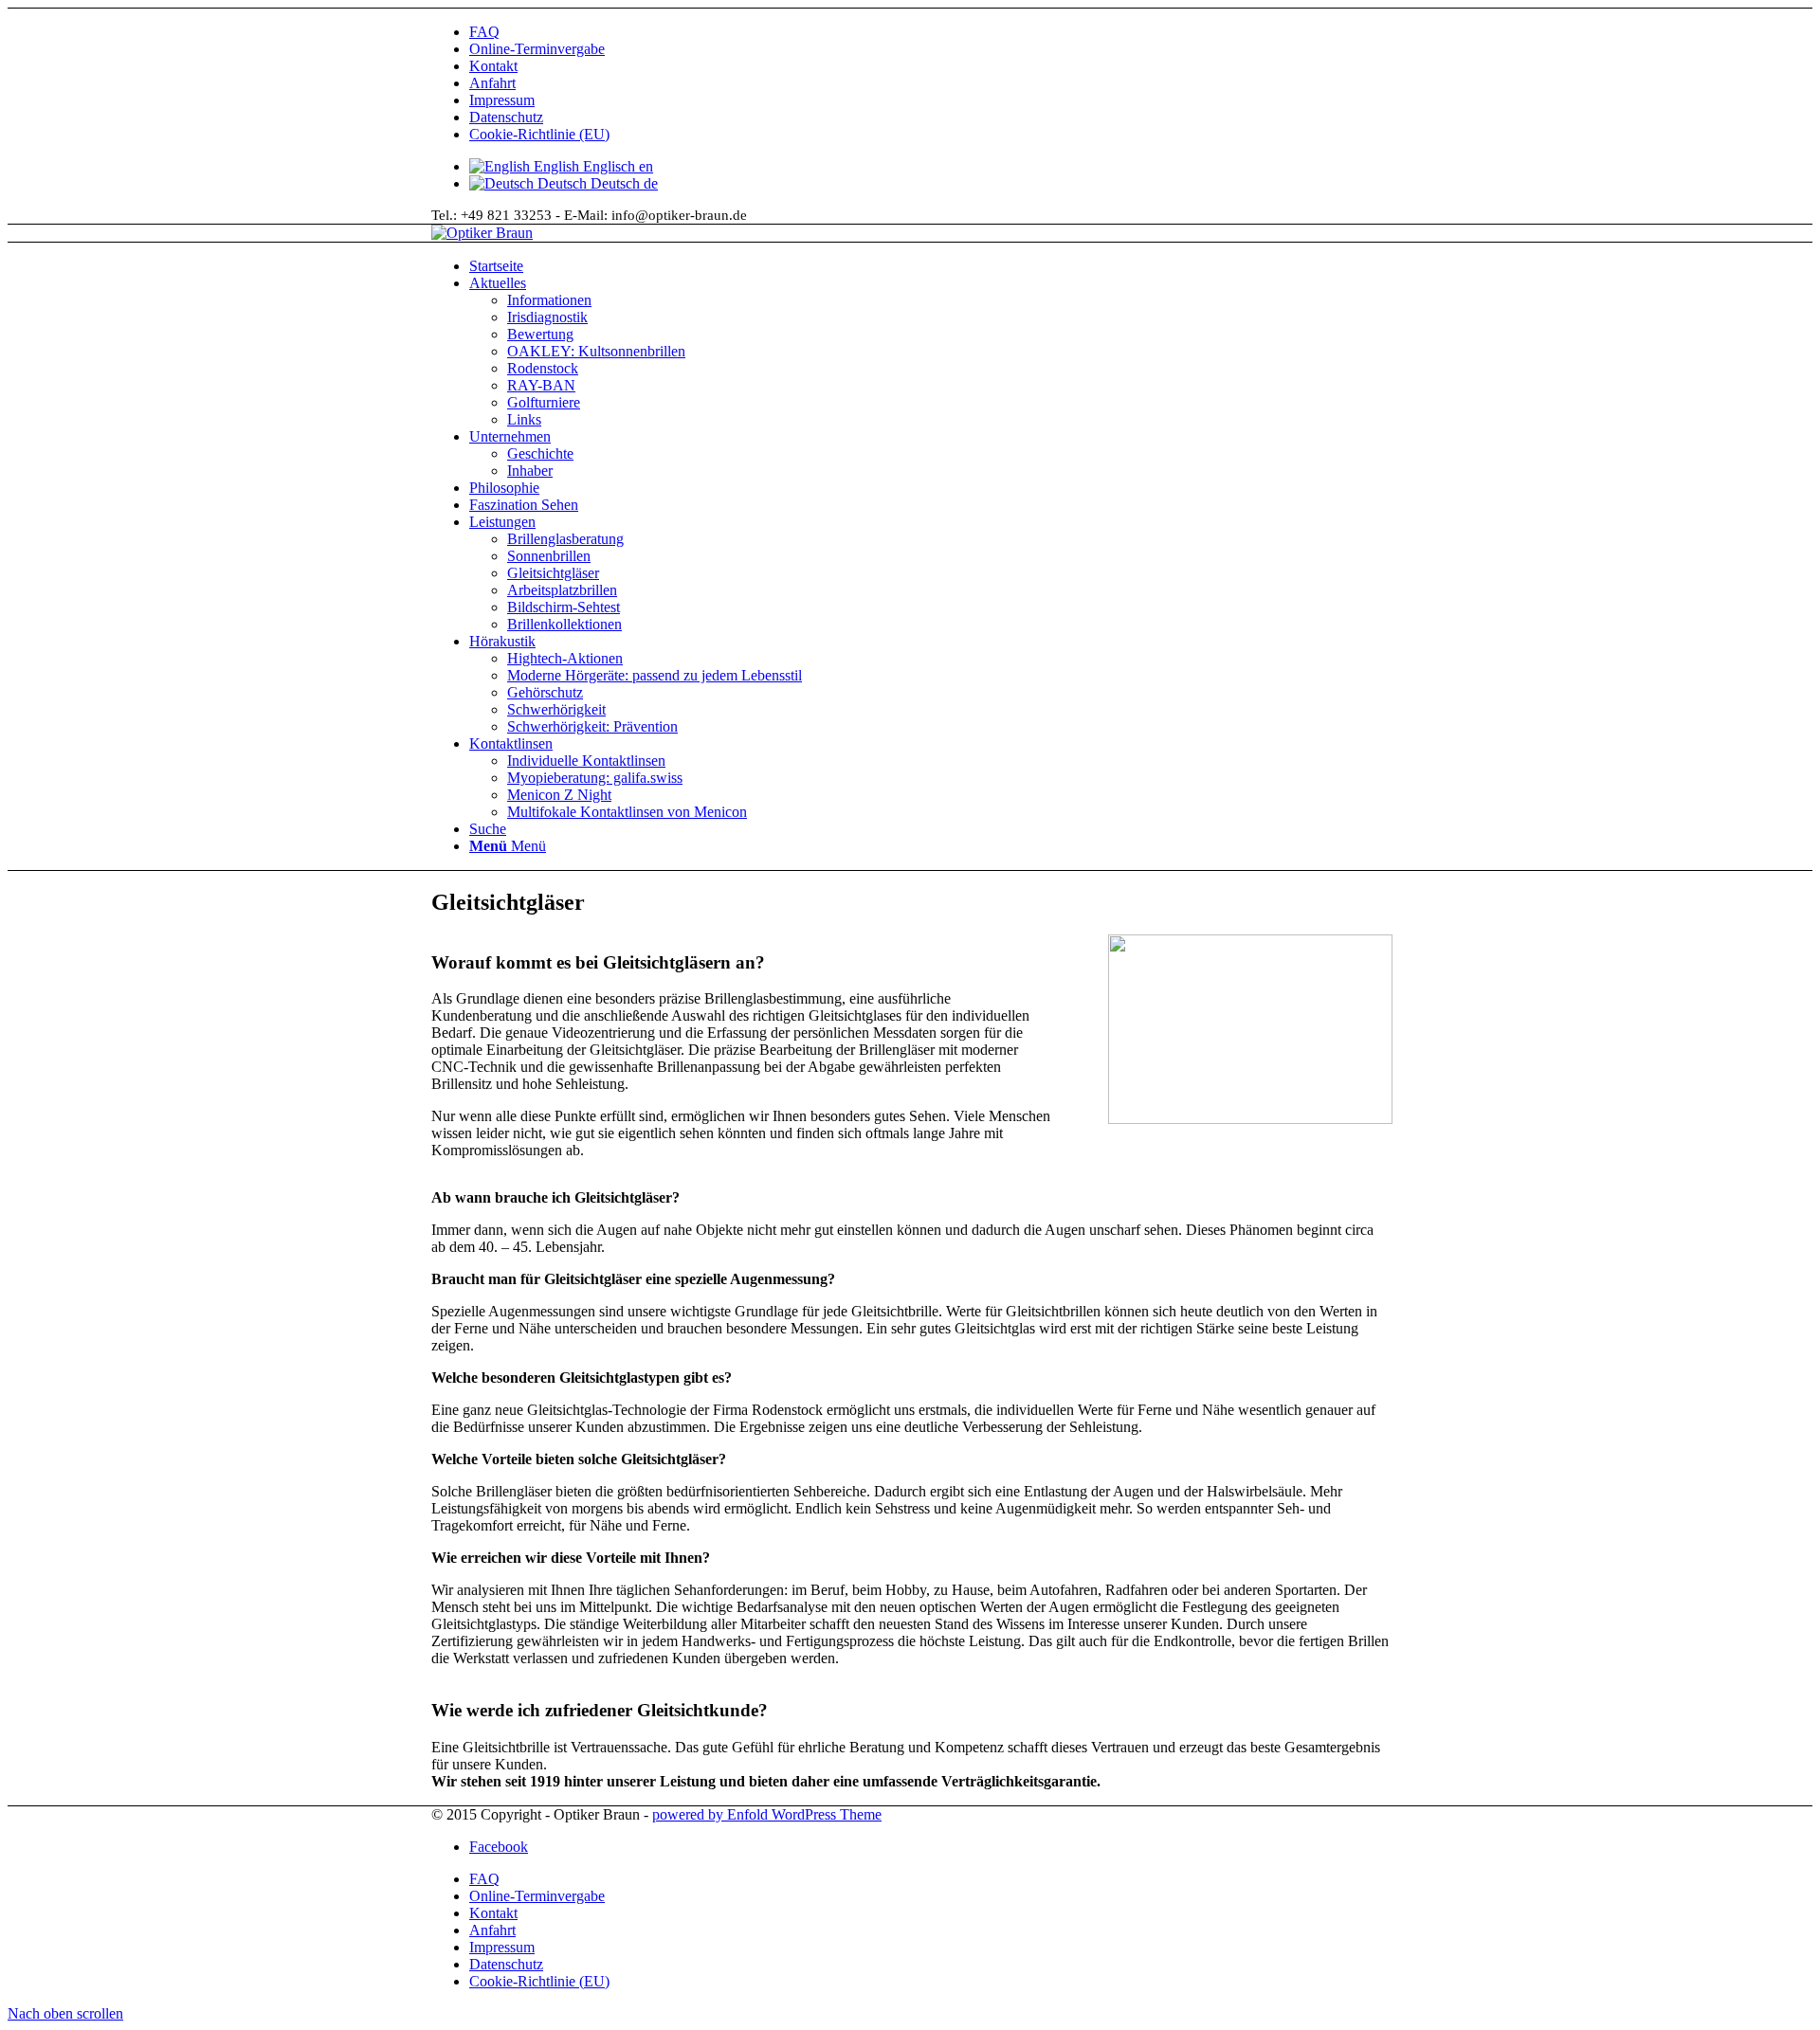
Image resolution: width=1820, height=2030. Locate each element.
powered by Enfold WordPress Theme (767, 1814)
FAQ (484, 32)
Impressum (502, 100)
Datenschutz (506, 117)
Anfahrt (492, 83)
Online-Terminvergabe (537, 49)
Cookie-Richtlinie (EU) (539, 134)
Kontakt (493, 66)
